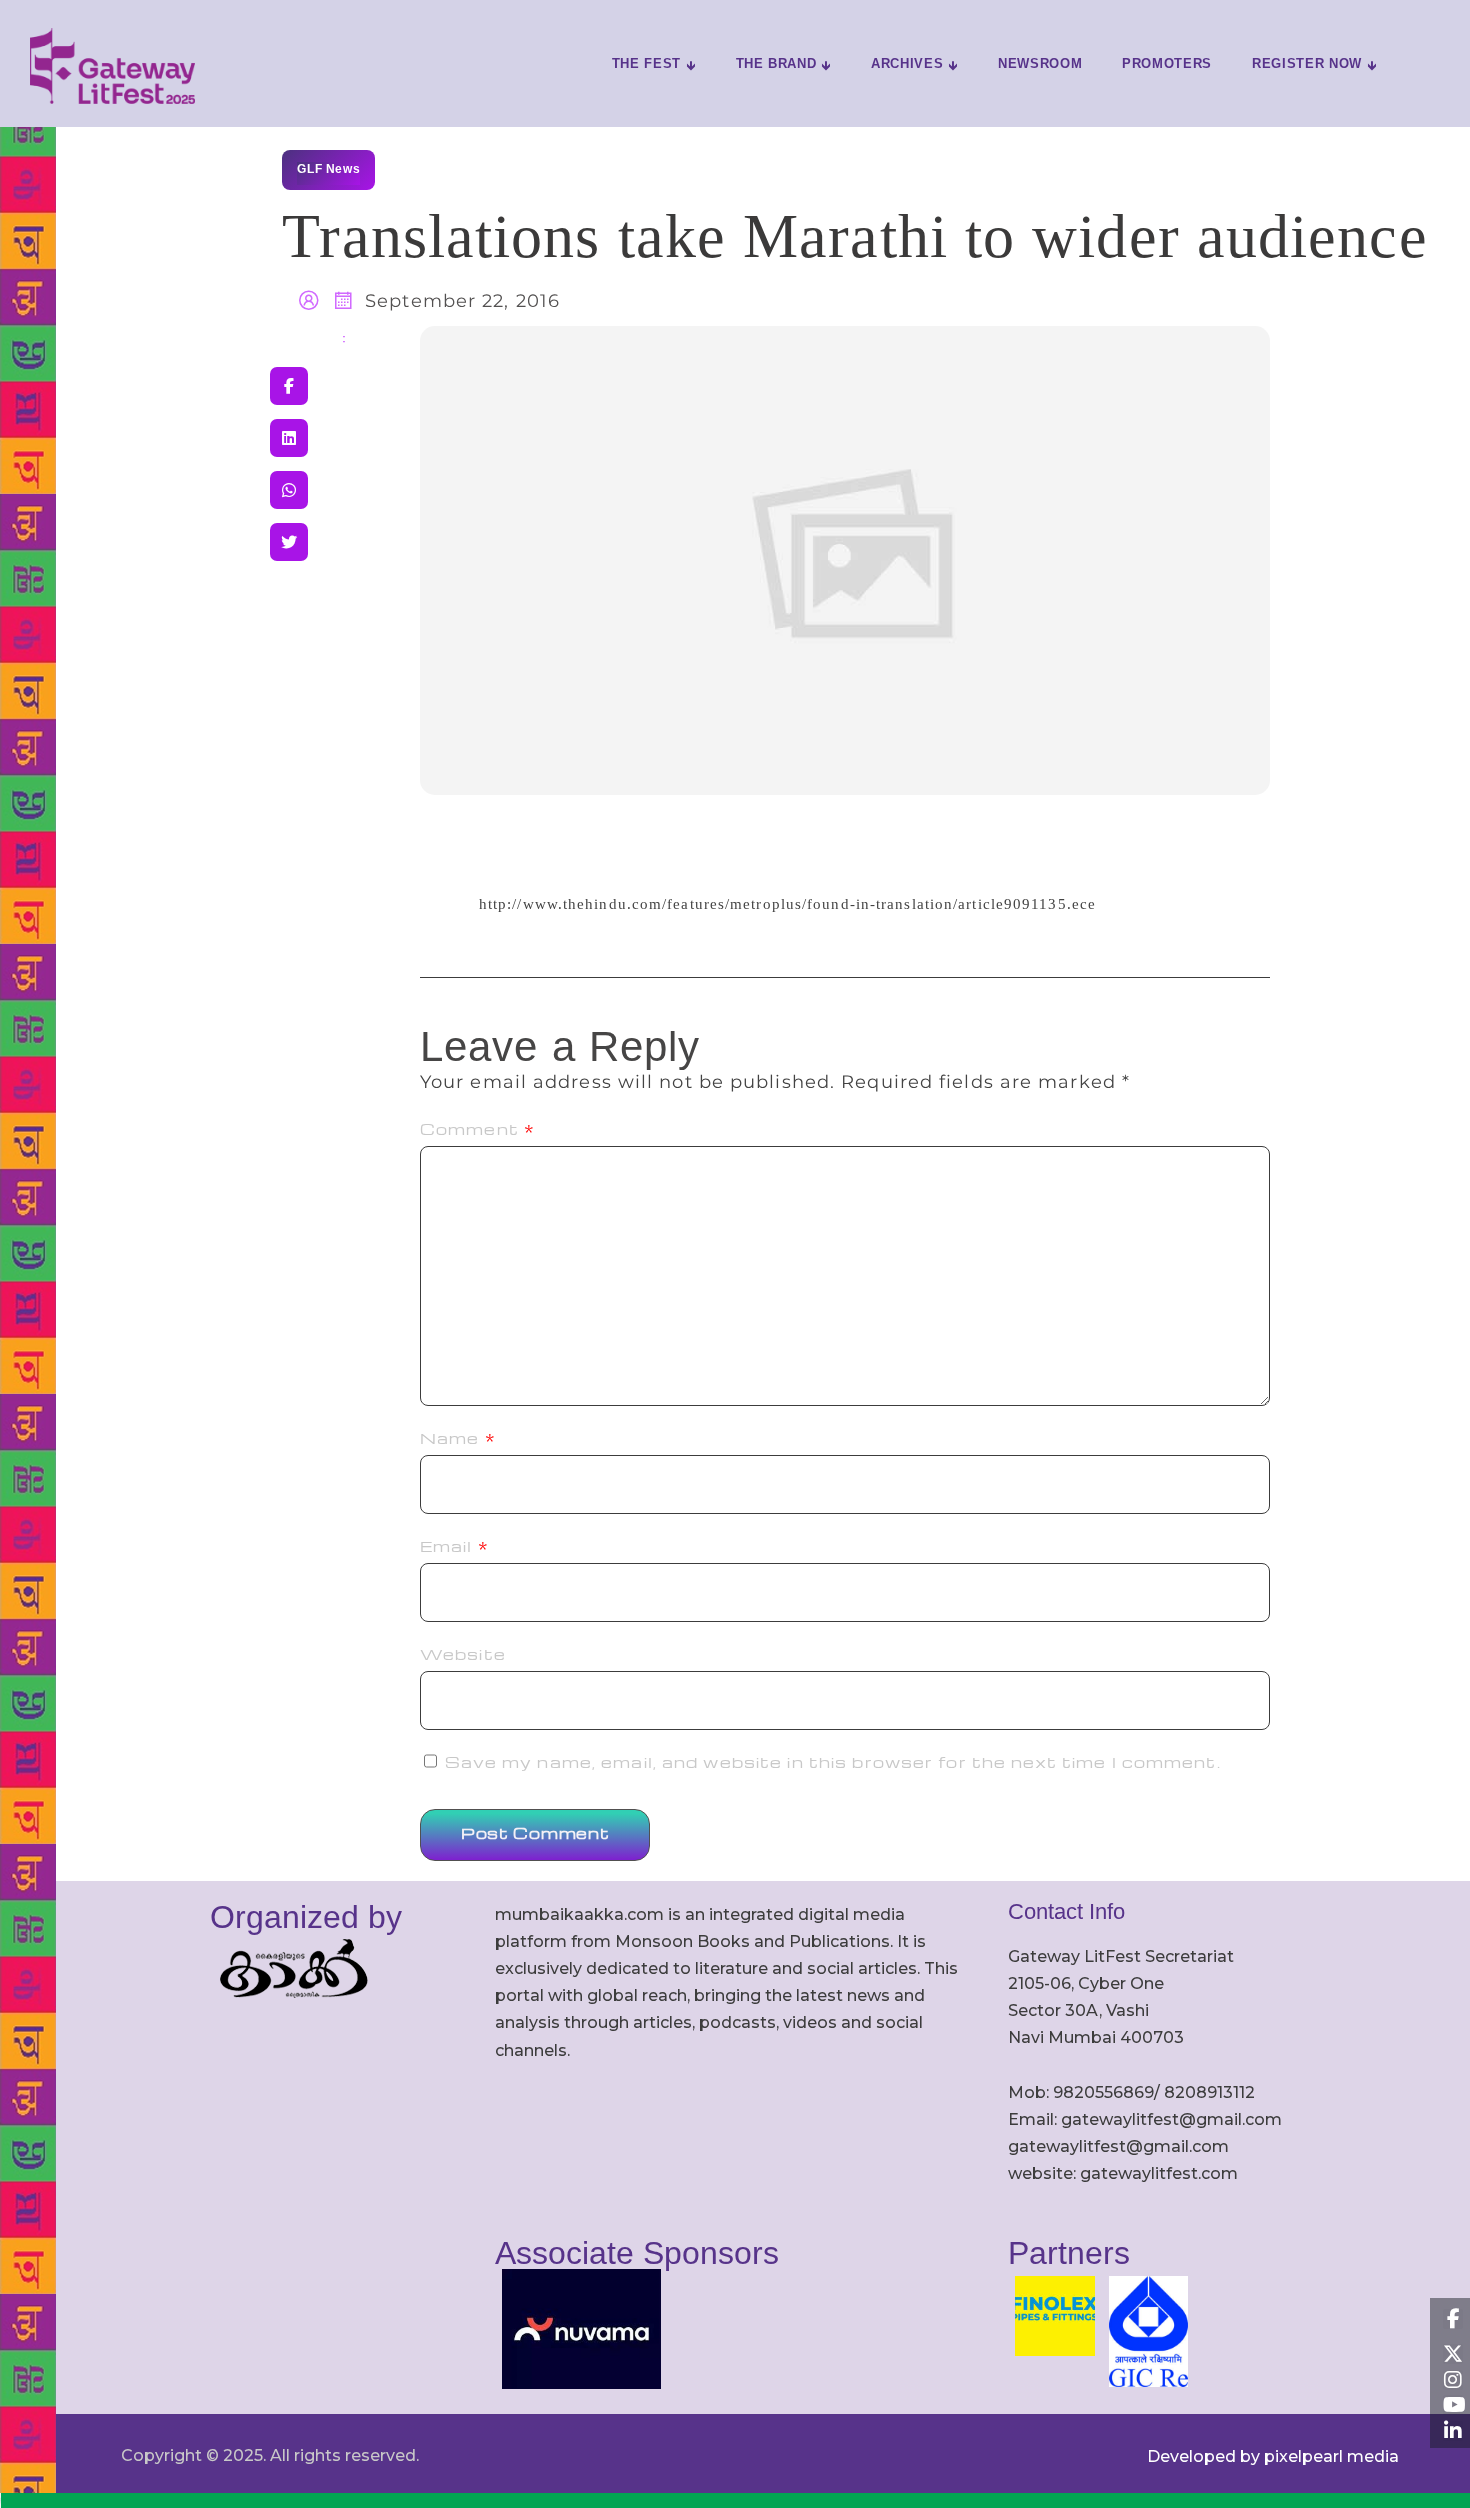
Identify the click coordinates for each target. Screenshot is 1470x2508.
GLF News (328, 169)
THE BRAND (776, 63)
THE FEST (646, 63)
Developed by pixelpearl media (1273, 2456)
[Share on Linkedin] (289, 438)
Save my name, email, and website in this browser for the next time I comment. (833, 1762)
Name (458, 1438)
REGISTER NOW (1307, 63)
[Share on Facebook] (289, 386)
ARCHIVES (907, 63)
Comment (477, 1129)
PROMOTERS (1167, 63)
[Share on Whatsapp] (289, 490)
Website (463, 1654)
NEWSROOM (1040, 63)
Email (454, 1546)
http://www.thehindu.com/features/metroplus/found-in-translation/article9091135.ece (787, 904)
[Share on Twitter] (289, 542)
